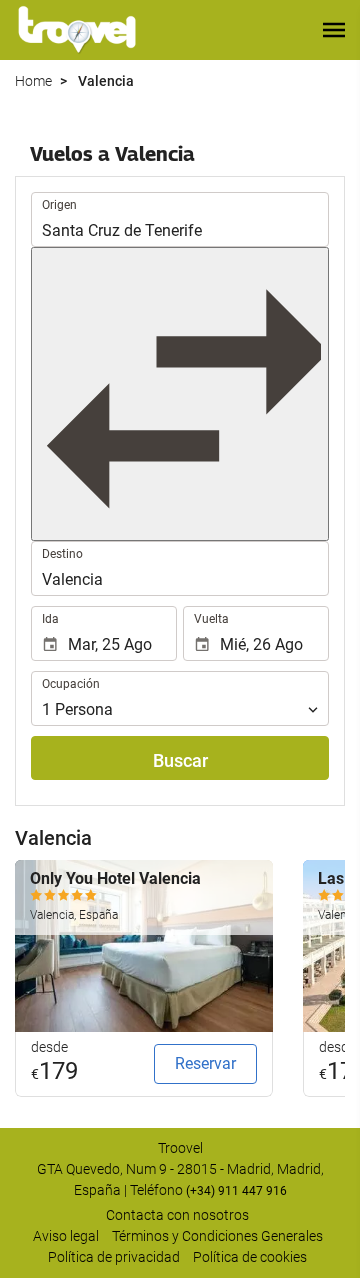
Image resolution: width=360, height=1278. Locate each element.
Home (33, 81)
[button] (334, 30)
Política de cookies (250, 1257)
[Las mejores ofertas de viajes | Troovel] (77, 30)
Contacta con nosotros (177, 1215)
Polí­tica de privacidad (114, 1257)
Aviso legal (66, 1236)
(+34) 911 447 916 (236, 1191)
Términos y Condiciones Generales (217, 1236)
